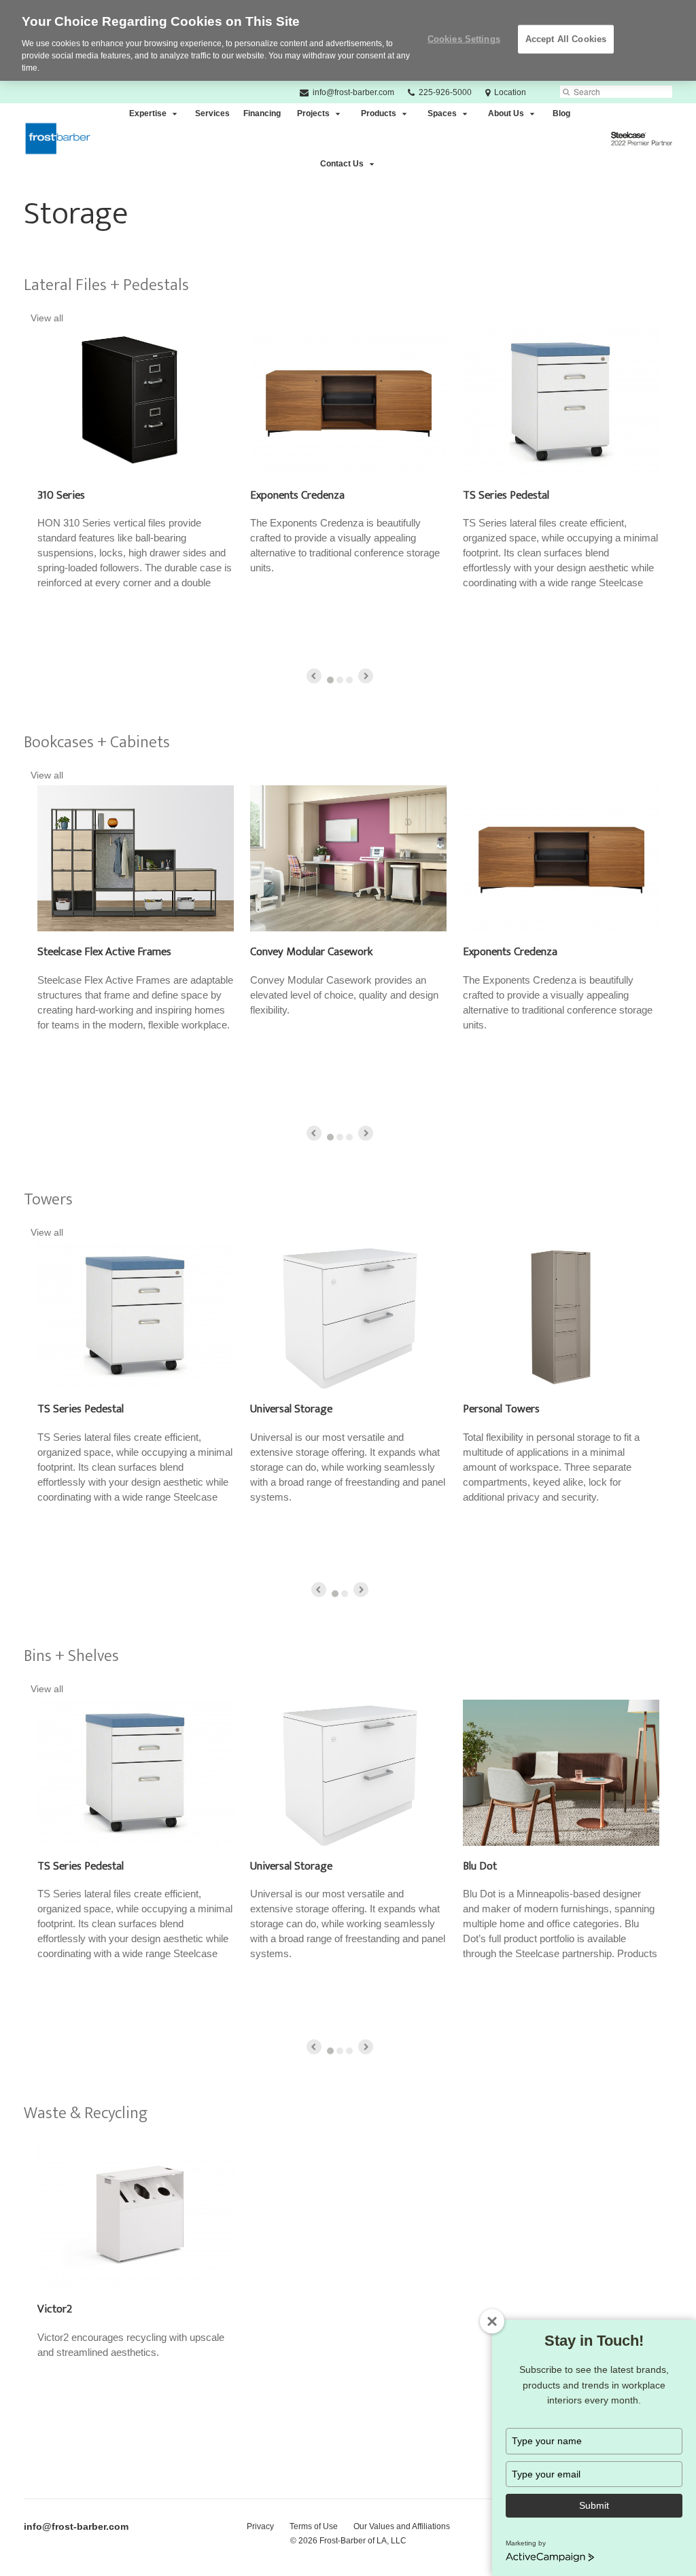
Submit (594, 2505)
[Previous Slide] (314, 676)
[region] (348, 40)
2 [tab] (340, 680)
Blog (561, 113)
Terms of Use (314, 2526)
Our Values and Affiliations (402, 2526)
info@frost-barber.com (76, 2526)
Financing (262, 113)
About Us (506, 113)
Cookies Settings (464, 39)
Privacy (260, 2526)
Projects (313, 113)
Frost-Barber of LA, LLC (363, 2541)
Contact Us (342, 164)
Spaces (442, 113)
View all (47, 318)
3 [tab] (349, 680)
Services (212, 113)
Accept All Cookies (566, 39)
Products (379, 113)
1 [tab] (330, 680)
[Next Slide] (366, 676)
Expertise (148, 113)
